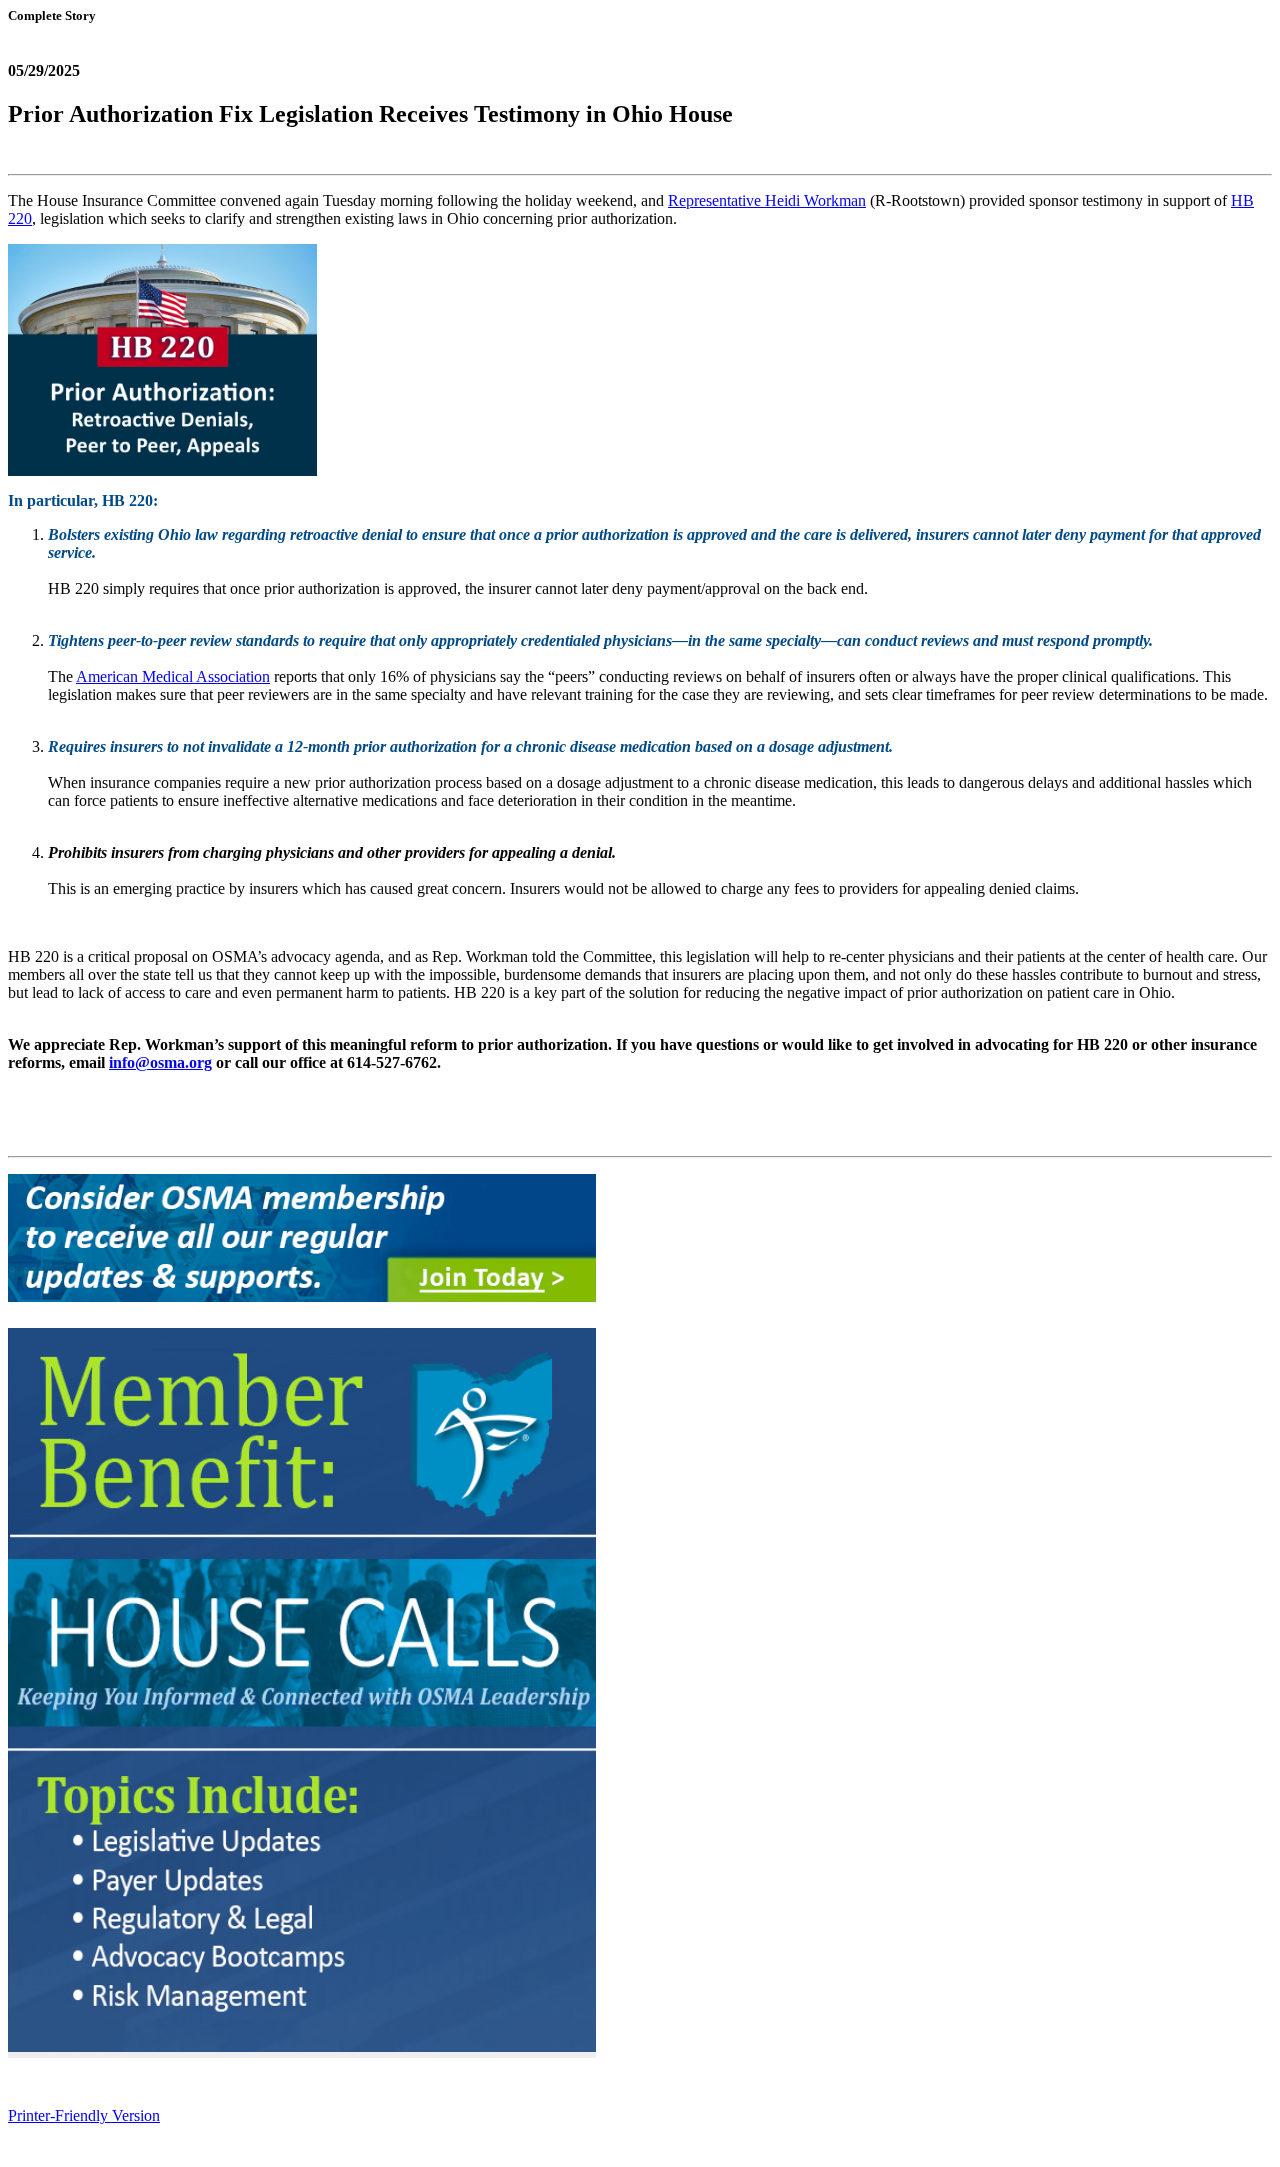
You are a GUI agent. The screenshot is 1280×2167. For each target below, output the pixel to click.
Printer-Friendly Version (84, 2115)
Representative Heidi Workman (767, 200)
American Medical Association (173, 676)
